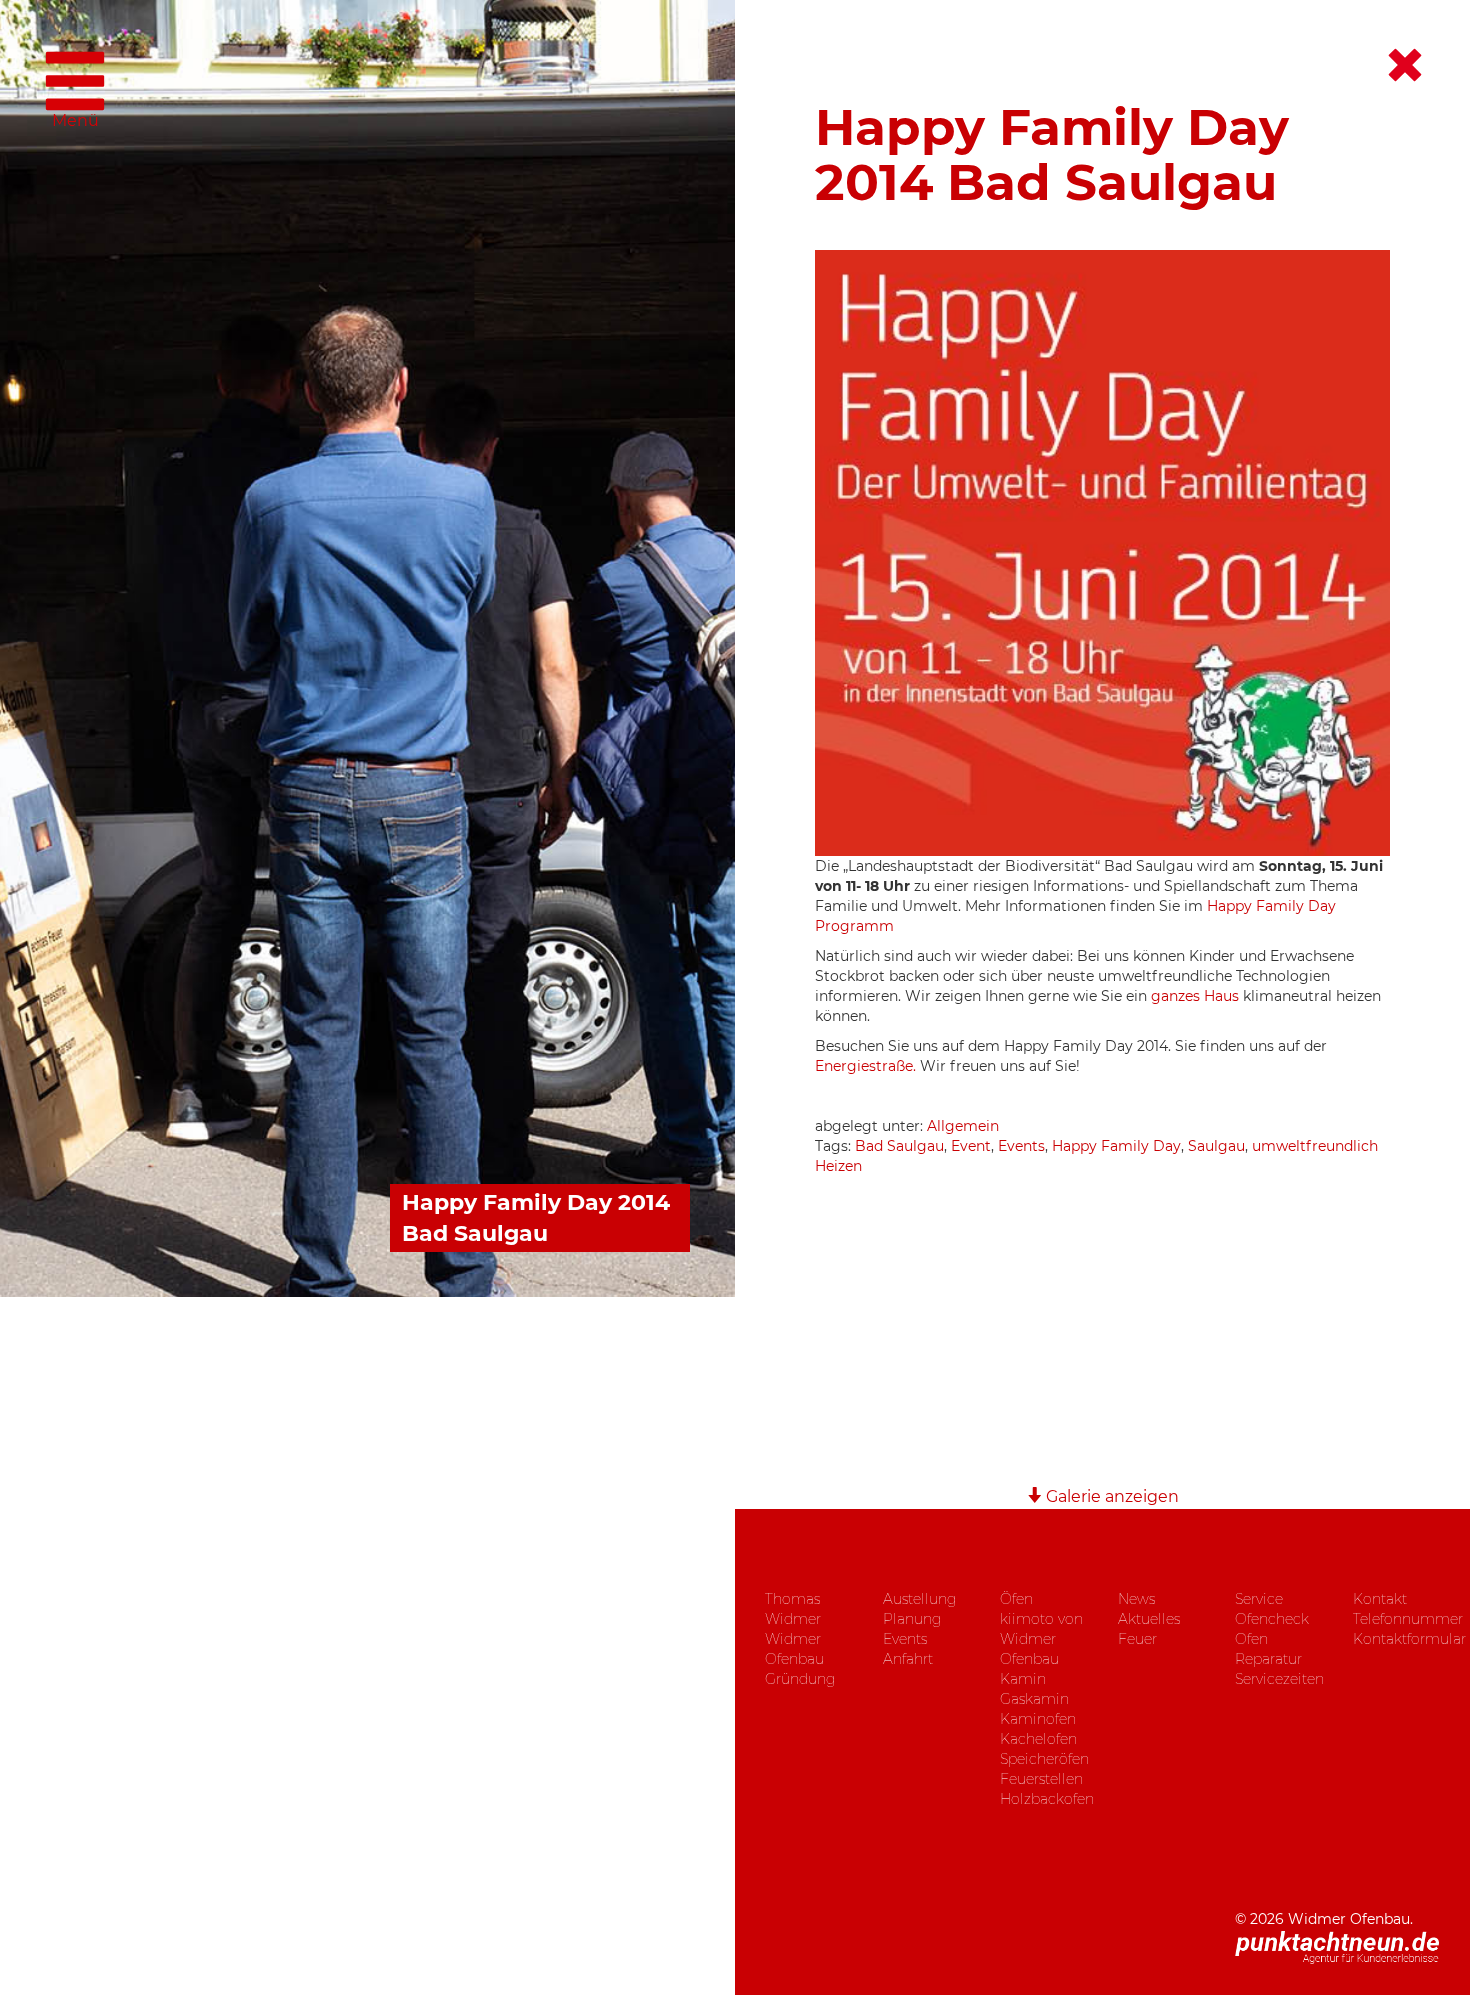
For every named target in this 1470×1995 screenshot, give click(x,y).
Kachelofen (1038, 1739)
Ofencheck (1272, 1619)
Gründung (800, 1679)
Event (971, 1146)
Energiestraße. (867, 1066)
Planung (912, 1619)
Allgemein (963, 1126)
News (1136, 1599)
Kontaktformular (1409, 1639)
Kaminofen (1038, 1719)
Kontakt (1380, 1599)
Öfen (1016, 1599)
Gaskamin (1034, 1699)
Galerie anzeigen (1110, 1496)
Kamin (1023, 1679)
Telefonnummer (1408, 1619)
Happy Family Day (1116, 1146)
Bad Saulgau (899, 1146)
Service (1259, 1599)
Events (1021, 1146)
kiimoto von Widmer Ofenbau (1041, 1639)
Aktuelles (1149, 1619)
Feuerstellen (1041, 1779)
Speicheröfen (1044, 1759)
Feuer (1137, 1639)
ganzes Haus (1195, 996)
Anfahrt (908, 1659)
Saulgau (1216, 1146)
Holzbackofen (1047, 1799)
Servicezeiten (1279, 1679)
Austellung (919, 1599)
